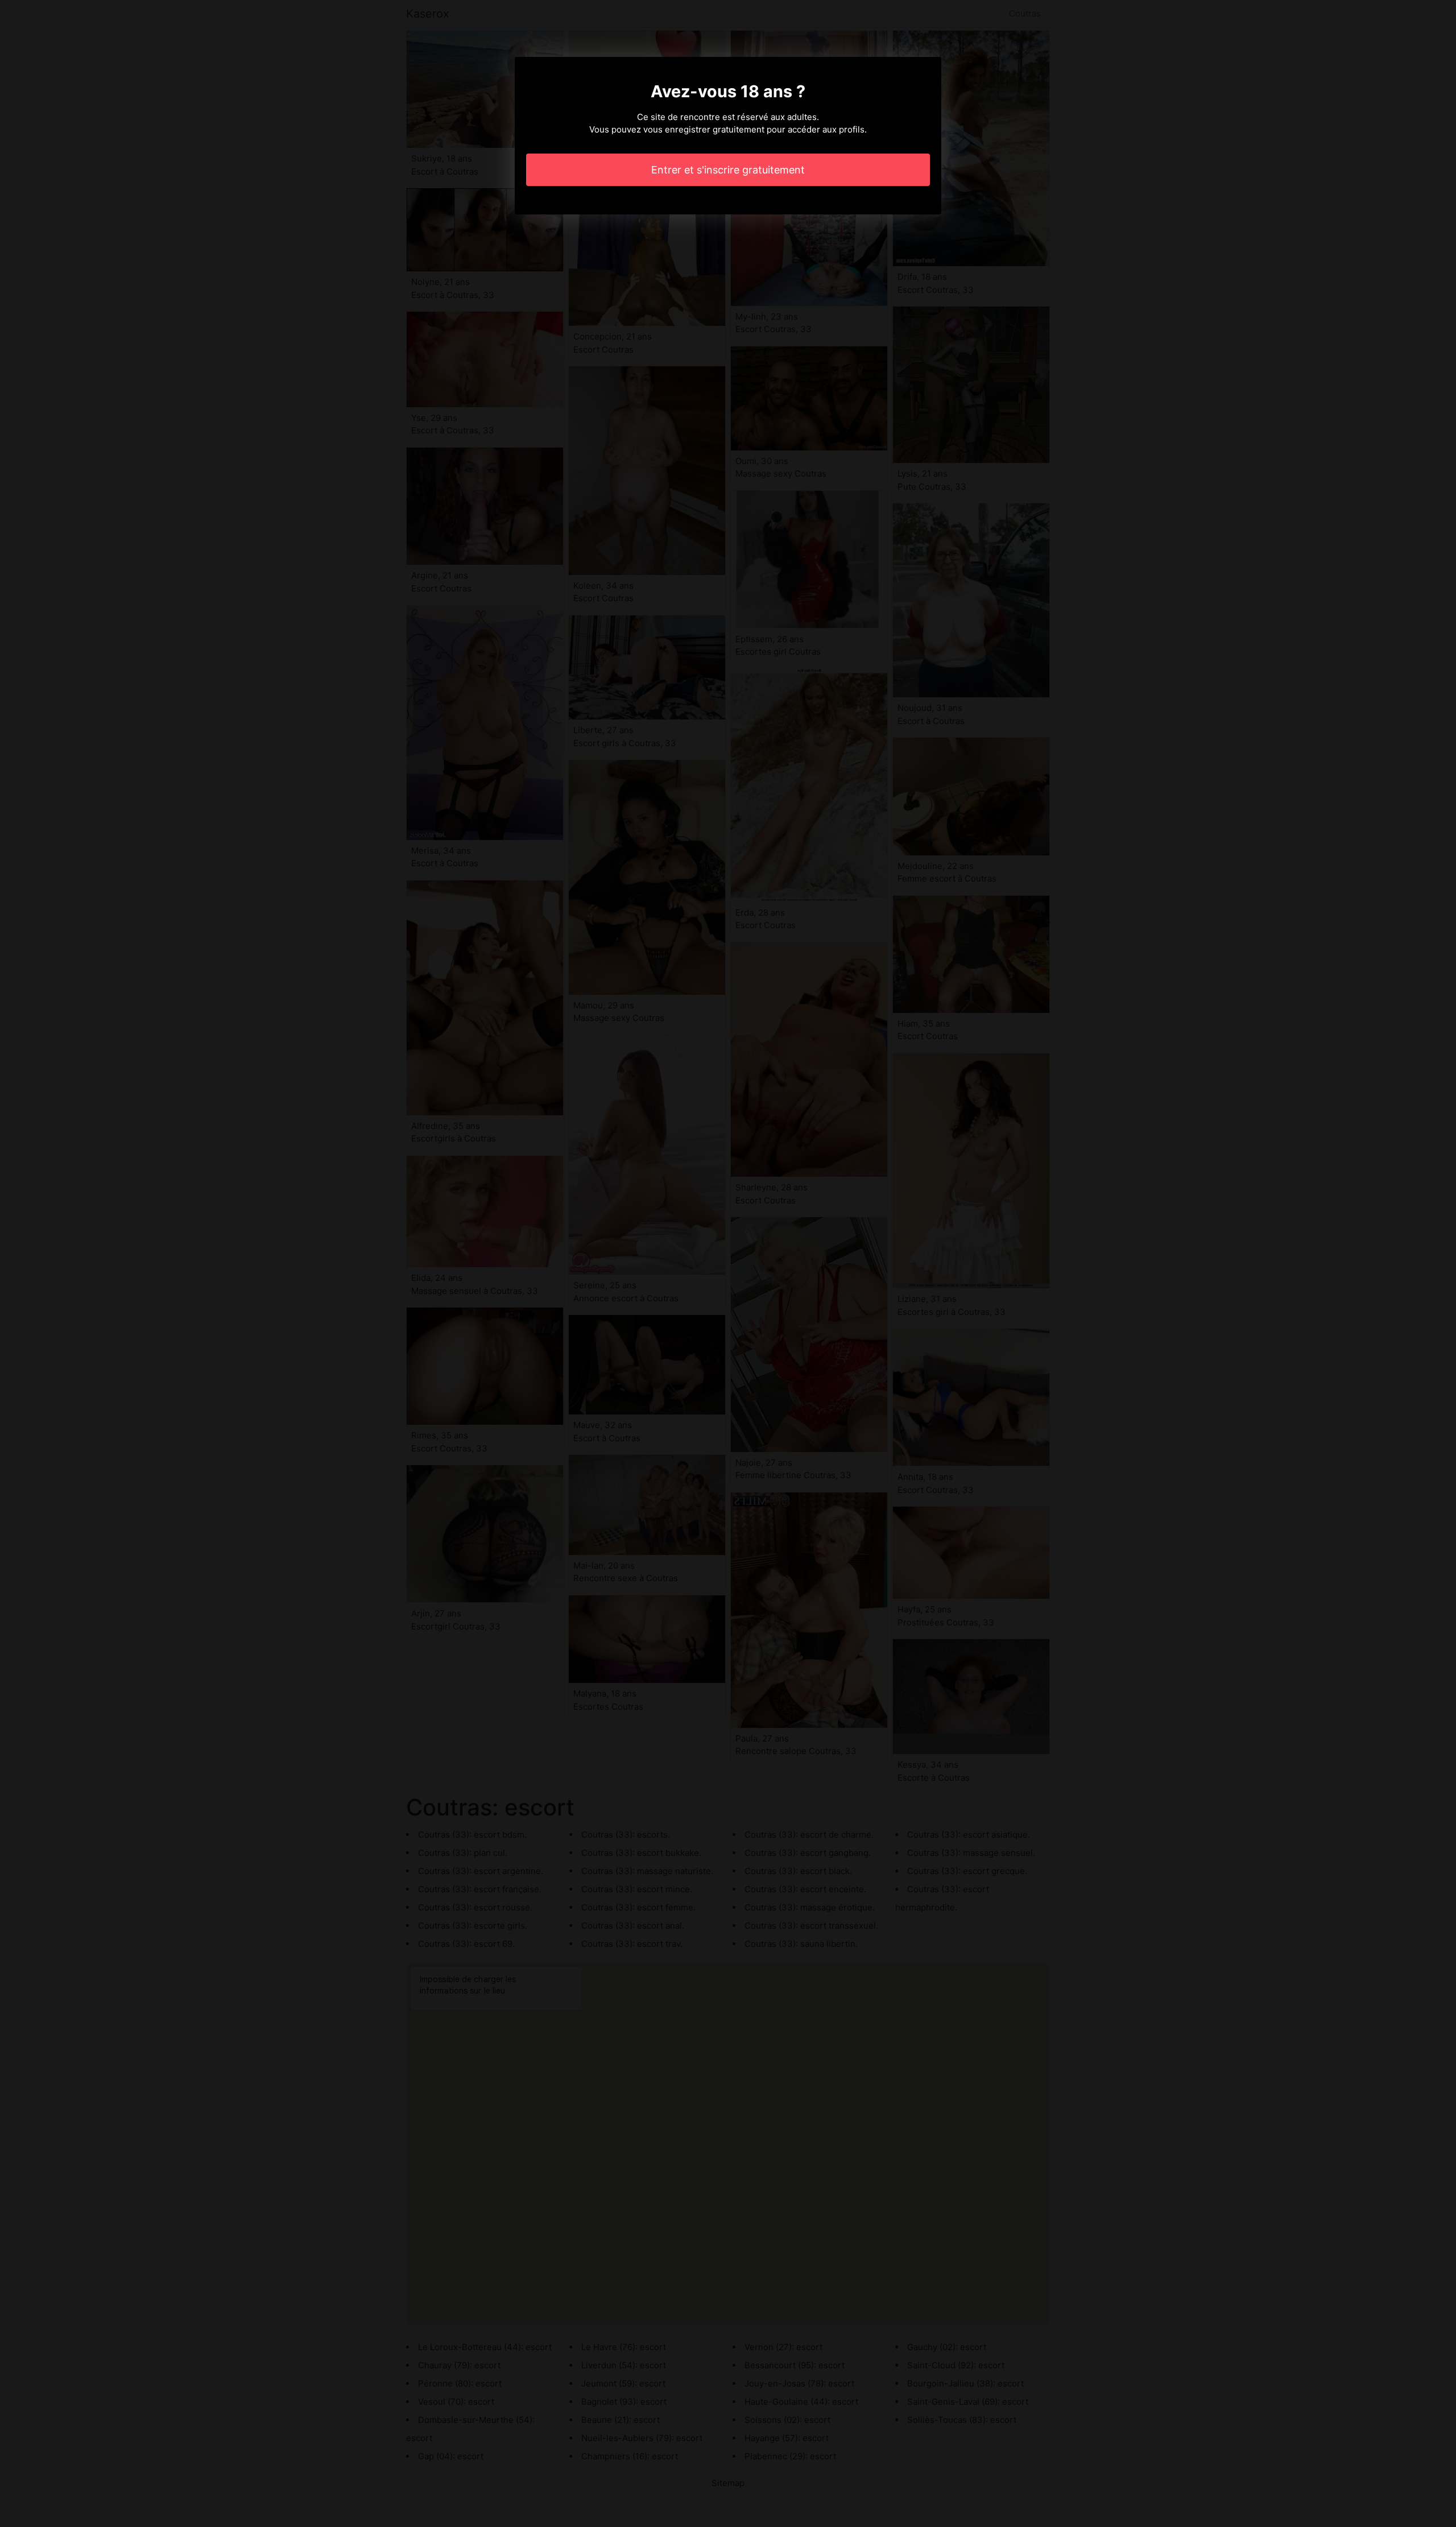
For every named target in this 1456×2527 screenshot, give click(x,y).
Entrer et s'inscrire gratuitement (728, 170)
